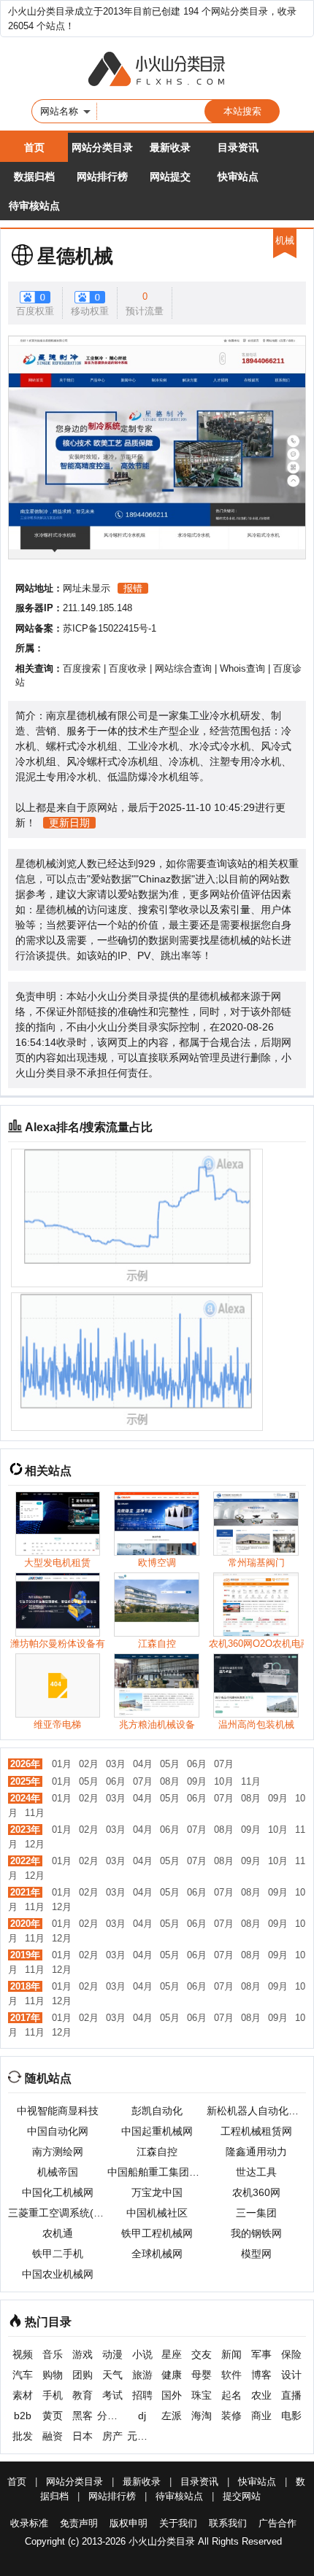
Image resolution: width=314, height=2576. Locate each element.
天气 (112, 2375)
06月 (197, 1764)
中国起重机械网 (157, 2131)
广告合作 (277, 2523)
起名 (231, 2395)
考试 (112, 2395)
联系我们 (228, 2523)
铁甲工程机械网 (157, 2233)
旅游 (142, 2375)
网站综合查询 (183, 668)
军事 (261, 2354)
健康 (172, 2375)
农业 (261, 2395)
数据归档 (34, 176)
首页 (34, 147)
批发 (23, 2436)
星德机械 (75, 256)
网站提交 (170, 176)
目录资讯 (238, 147)
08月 (170, 1781)
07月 (224, 1764)
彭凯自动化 (157, 2111)
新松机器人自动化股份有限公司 (256, 2111)
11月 (251, 1781)
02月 (89, 1764)
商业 (261, 2416)
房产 (112, 2436)
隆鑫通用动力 (256, 2152)
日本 (83, 2436)
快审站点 (238, 176)
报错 (133, 588)
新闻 (231, 2354)
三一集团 (256, 2213)
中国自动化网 (58, 2131)
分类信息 (112, 2416)
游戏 (83, 2354)
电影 (291, 2416)
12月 (35, 1844)
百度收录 (128, 668)
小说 (142, 2354)
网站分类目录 (102, 147)
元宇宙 (142, 2436)
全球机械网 (157, 2254)
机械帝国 (58, 2172)
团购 (83, 2375)
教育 (83, 2395)
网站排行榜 (102, 176)
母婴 (202, 2375)
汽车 (23, 2375)
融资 (53, 2436)
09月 (197, 1781)
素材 (23, 2395)
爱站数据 (111, 879)
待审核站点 (34, 206)
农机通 (58, 2233)
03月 (116, 1764)
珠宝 (202, 2395)
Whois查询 (242, 668)
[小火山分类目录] (157, 70)
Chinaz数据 (165, 879)
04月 (143, 1764)
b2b (23, 2416)
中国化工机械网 (58, 2192)
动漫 (112, 2354)
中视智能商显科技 (58, 2111)
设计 (291, 2375)
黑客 (83, 2416)
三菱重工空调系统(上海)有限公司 (58, 2213)
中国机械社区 (157, 2213)
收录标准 (29, 2523)
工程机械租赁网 (256, 2131)
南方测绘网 (58, 2152)
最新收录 (170, 147)
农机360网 (256, 2192)
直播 (291, 2395)
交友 (202, 2354)
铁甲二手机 (58, 2254)
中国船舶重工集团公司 (157, 2172)
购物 (53, 2375)
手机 (53, 2395)
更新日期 (69, 823)
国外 (172, 2395)
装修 (231, 2416)
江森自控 (157, 2152)
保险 (291, 2354)
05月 (170, 1764)
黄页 (53, 2416)
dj (142, 2416)
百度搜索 (82, 668)
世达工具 (256, 2172)
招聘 (142, 2395)
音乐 (53, 2354)
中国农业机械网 (58, 2274)
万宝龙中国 (157, 2192)
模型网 (256, 2254)
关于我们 (178, 2523)
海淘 (202, 2416)
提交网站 (242, 2496)
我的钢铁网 (256, 2233)
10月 (224, 1781)
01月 (62, 1764)
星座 (172, 2354)
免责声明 (79, 2523)
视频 (23, 2354)
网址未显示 (87, 588)
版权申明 (129, 2523)
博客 (261, 2375)
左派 (172, 2416)
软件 (231, 2375)
